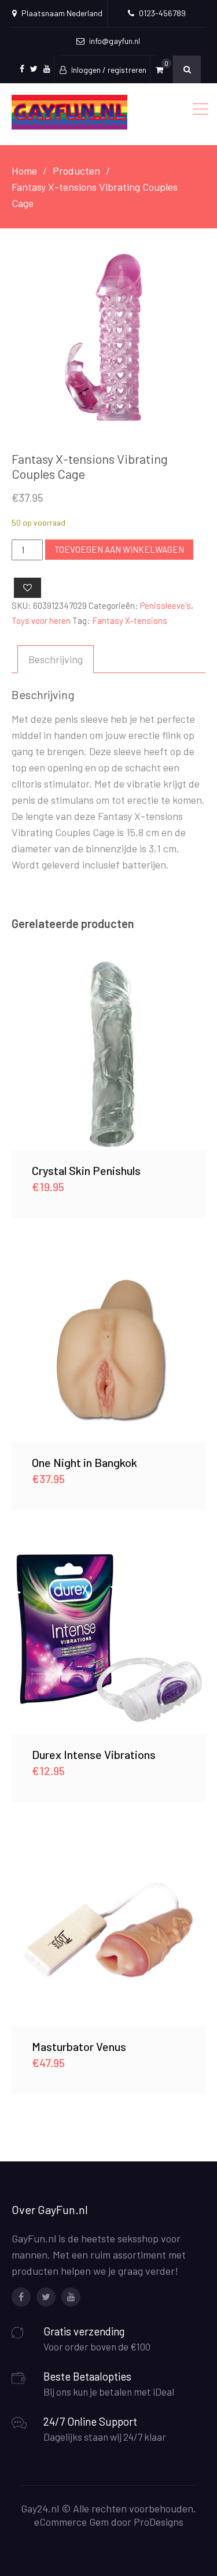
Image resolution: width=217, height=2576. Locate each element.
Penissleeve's (165, 605)
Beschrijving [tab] (56, 659)
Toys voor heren (41, 620)
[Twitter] (46, 2297)
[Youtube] (71, 2297)
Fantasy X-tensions (130, 620)
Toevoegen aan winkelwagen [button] (109, 1054)
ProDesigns (159, 2522)
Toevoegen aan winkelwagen (119, 549)
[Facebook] (21, 2297)
